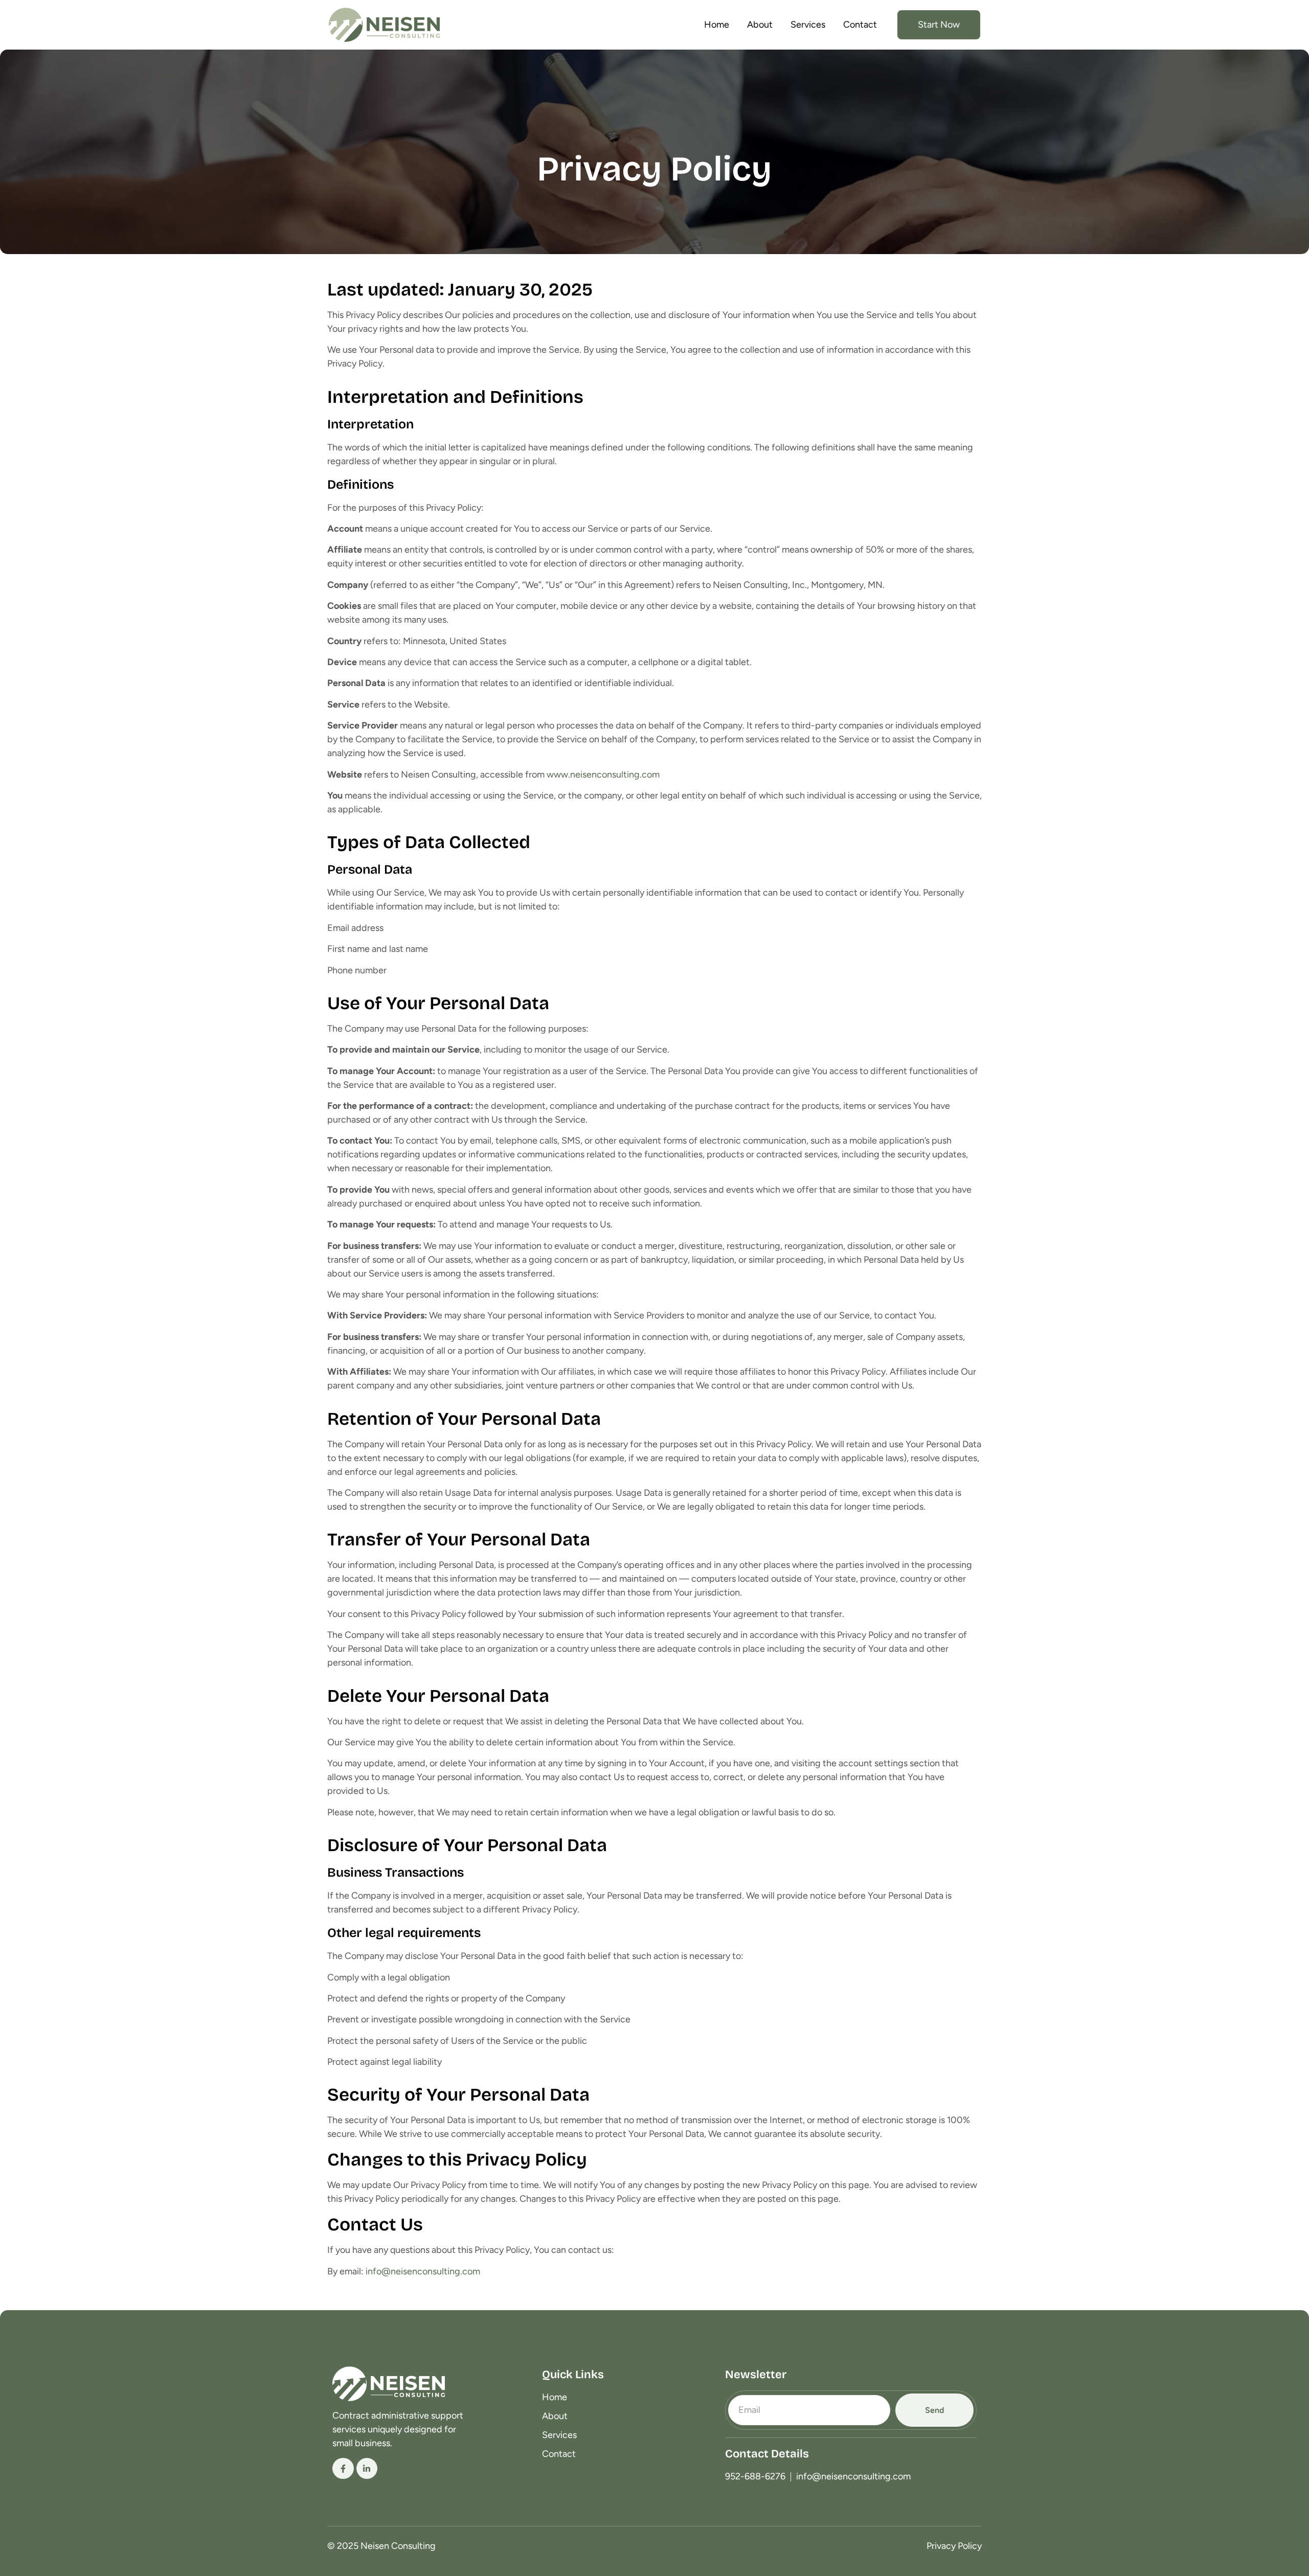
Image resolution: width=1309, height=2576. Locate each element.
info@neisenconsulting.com (423, 2271)
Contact (860, 25)
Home (717, 25)
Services (808, 25)
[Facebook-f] (343, 2469)
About (760, 25)
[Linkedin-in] (367, 2469)
